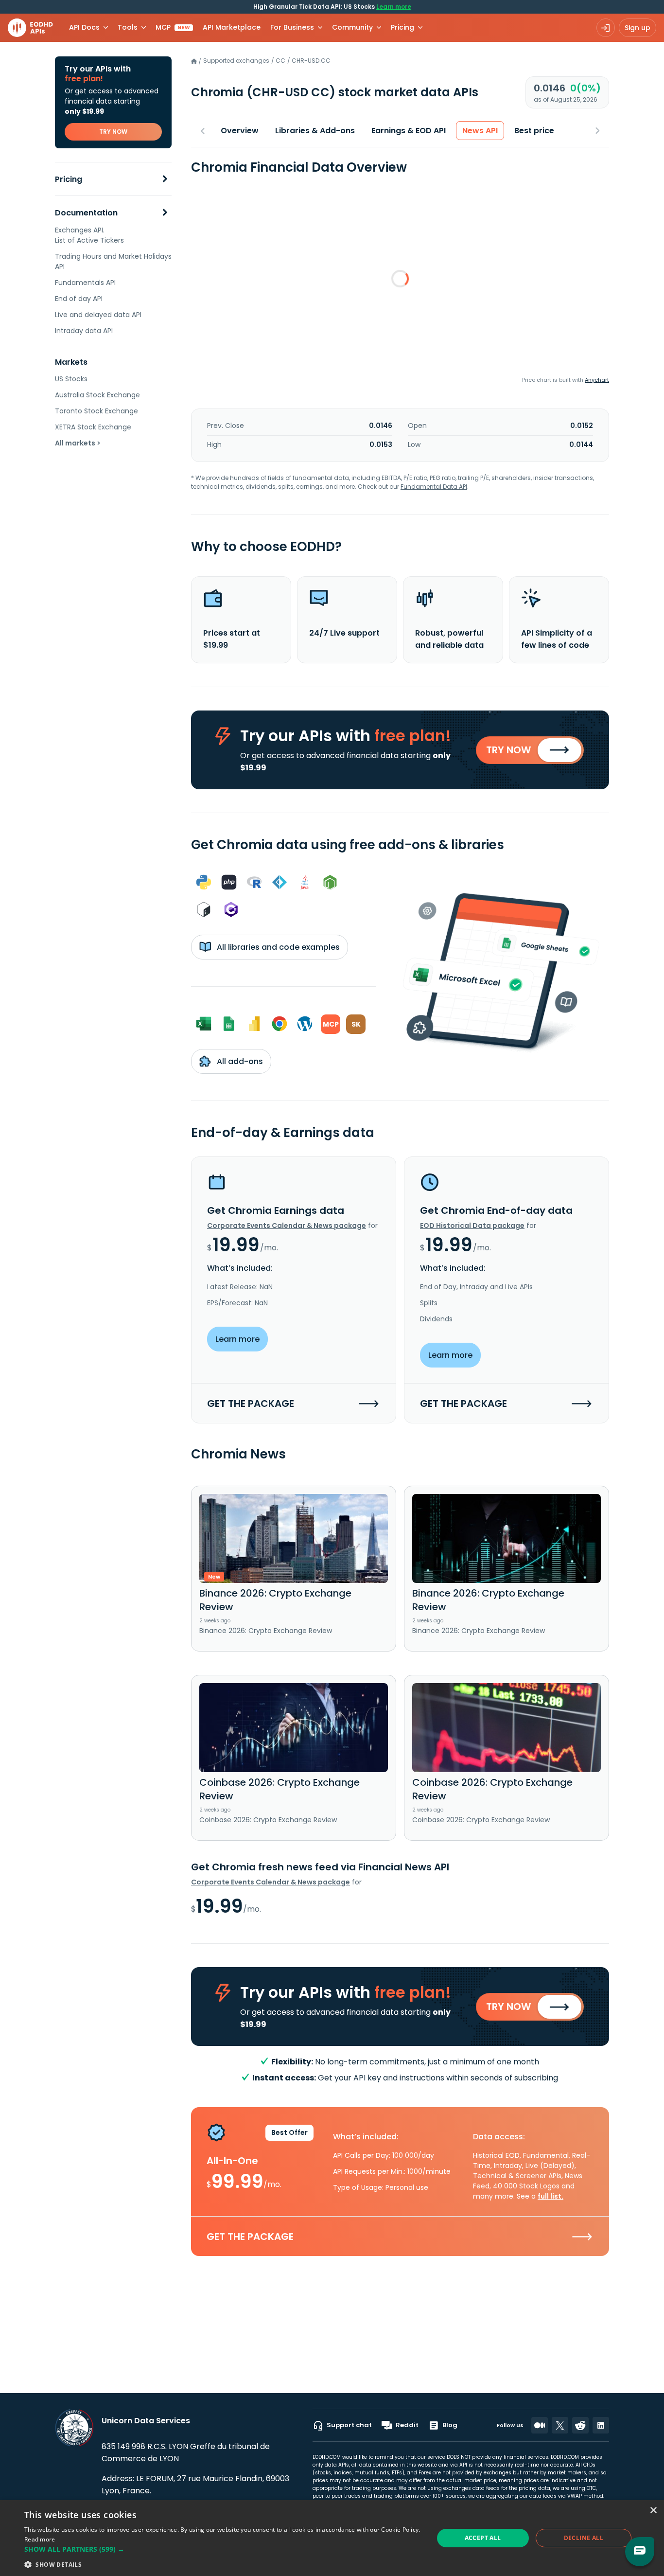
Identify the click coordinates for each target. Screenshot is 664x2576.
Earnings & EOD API (409, 131)
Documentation (86, 213)
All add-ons (239, 1061)
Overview (240, 131)
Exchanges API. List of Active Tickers (89, 235)
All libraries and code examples (277, 947)
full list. (550, 2196)
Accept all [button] (483, 2538)
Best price (534, 131)
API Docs (84, 27)
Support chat (349, 2425)
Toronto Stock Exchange (96, 411)
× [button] (653, 2511)
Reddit (407, 2425)
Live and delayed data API (98, 315)
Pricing (69, 179)
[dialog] (332, 2538)
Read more (40, 2539)
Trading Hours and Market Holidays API (113, 261)
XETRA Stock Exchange (93, 427)
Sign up (638, 28)
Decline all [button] (584, 2538)
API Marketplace (232, 27)
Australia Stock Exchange (97, 395)
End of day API (79, 299)
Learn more (394, 7)
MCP (173, 27)
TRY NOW (113, 132)
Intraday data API (84, 331)
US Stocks (71, 379)
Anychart (597, 380)
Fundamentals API (85, 283)
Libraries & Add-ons (315, 131)
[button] (223, 2549)
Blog (450, 2425)
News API (480, 131)
